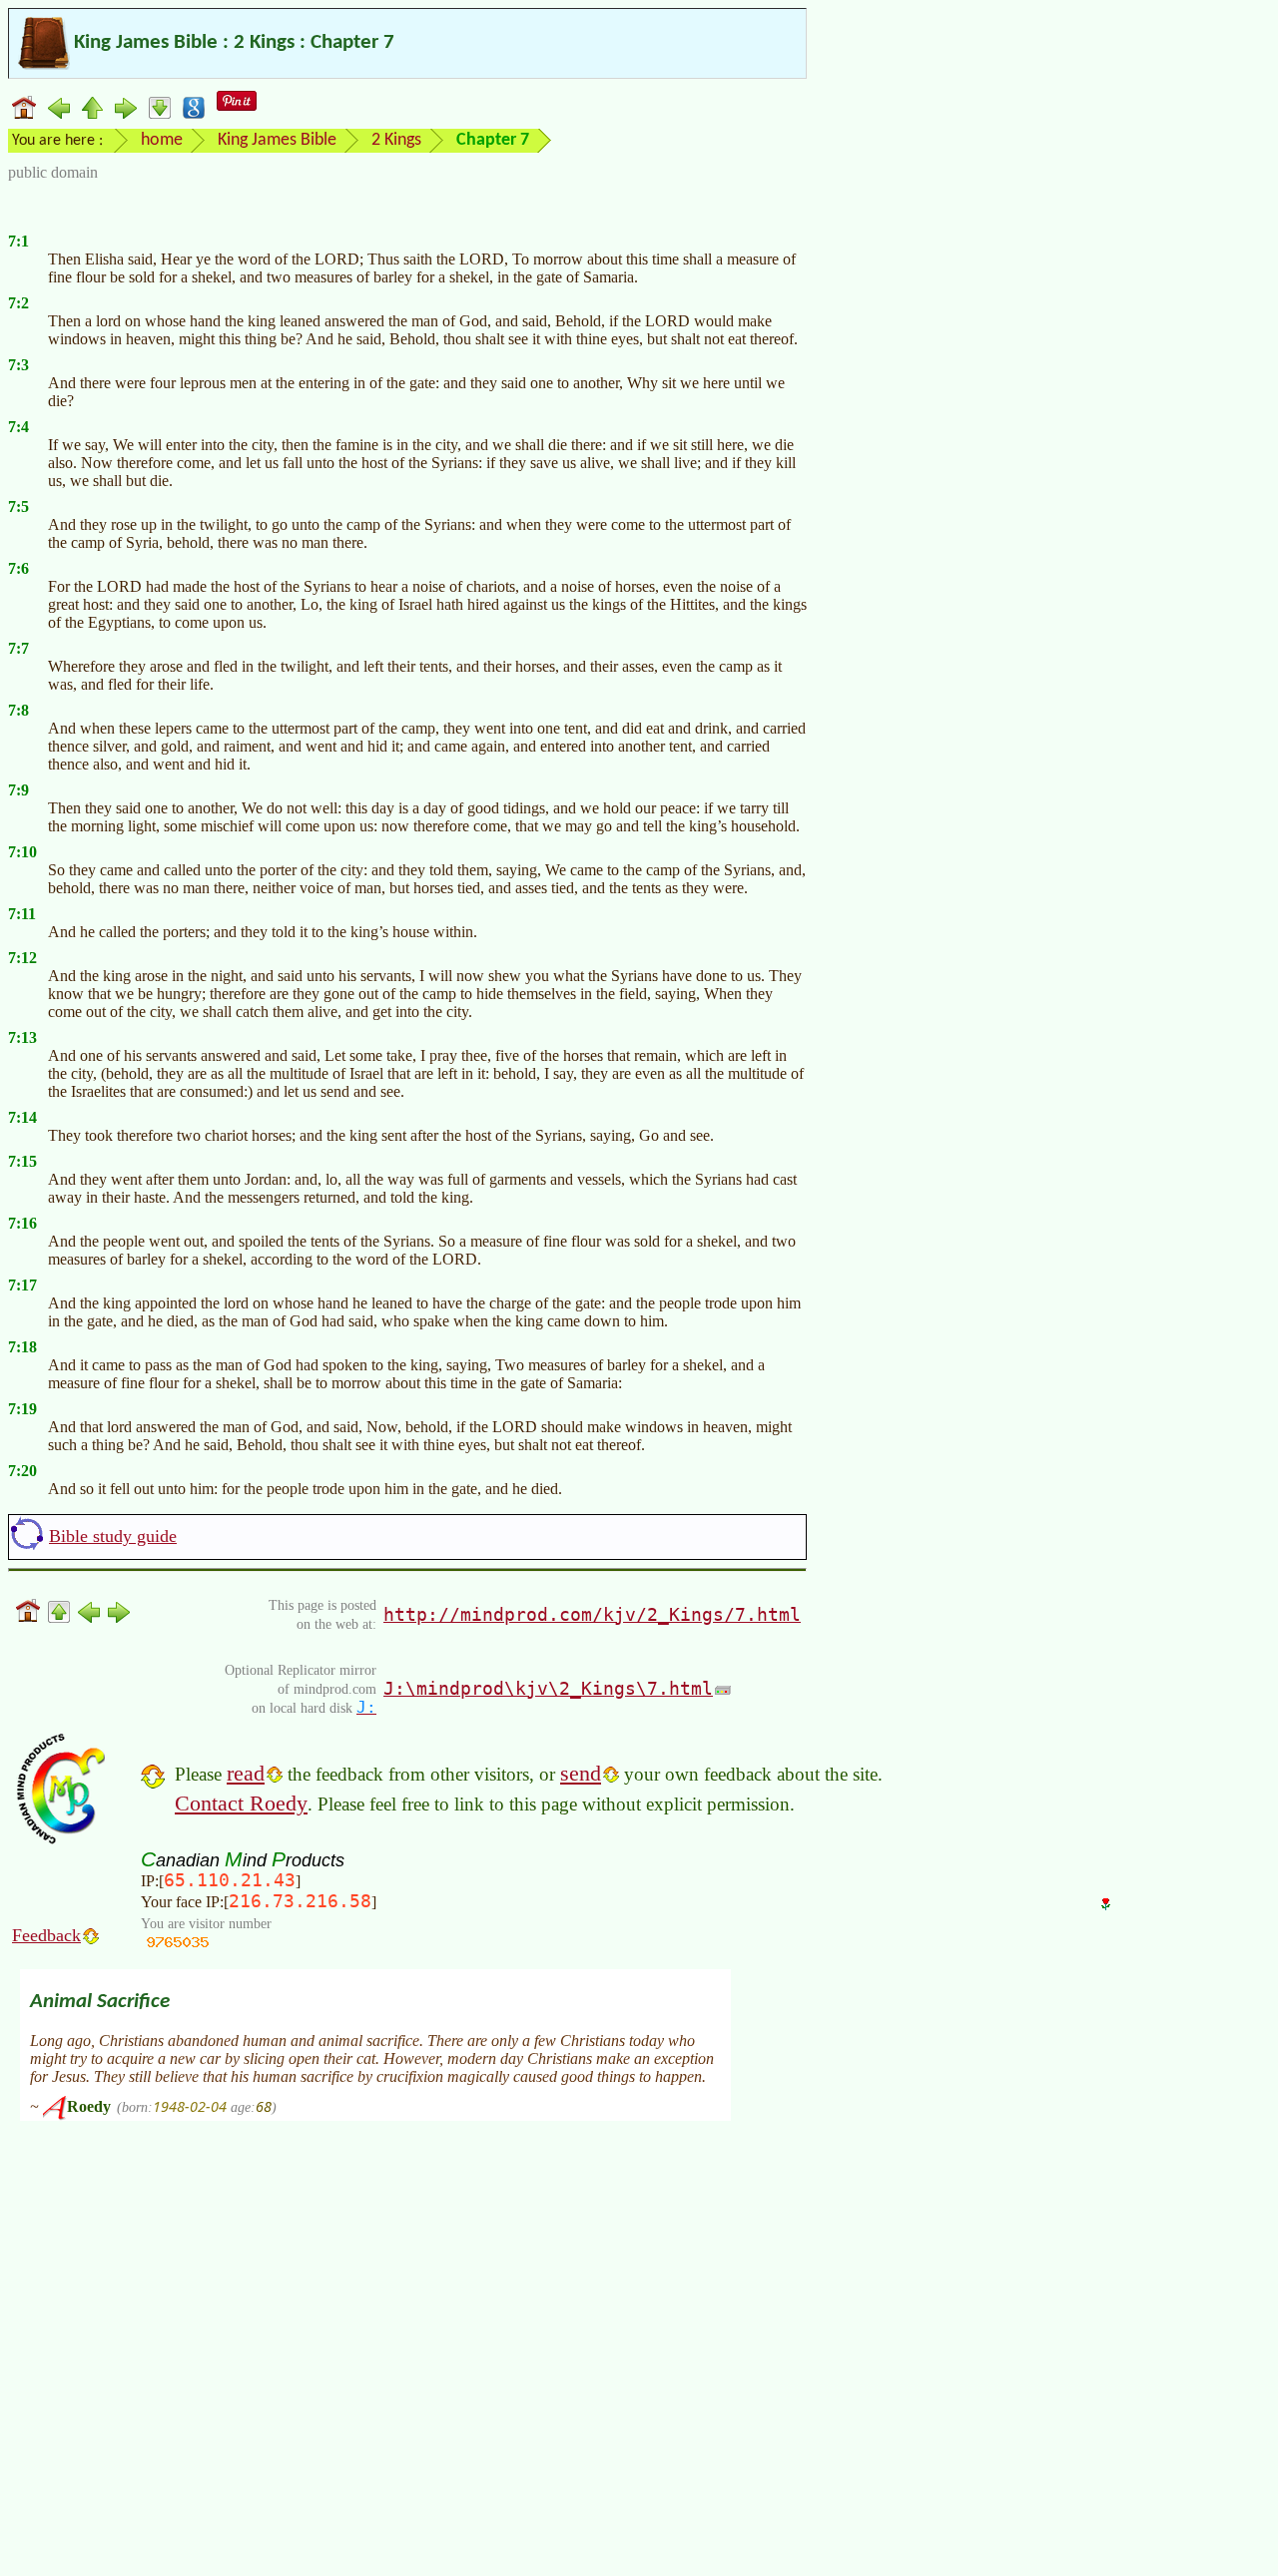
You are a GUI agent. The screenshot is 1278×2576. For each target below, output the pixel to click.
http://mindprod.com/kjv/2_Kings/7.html (592, 1614)
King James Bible (277, 140)
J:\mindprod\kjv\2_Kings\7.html (548, 1688)
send (581, 1773)
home (162, 140)
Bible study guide (113, 1536)
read (246, 1773)
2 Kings (396, 140)
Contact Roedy (241, 1803)
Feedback (46, 1935)
